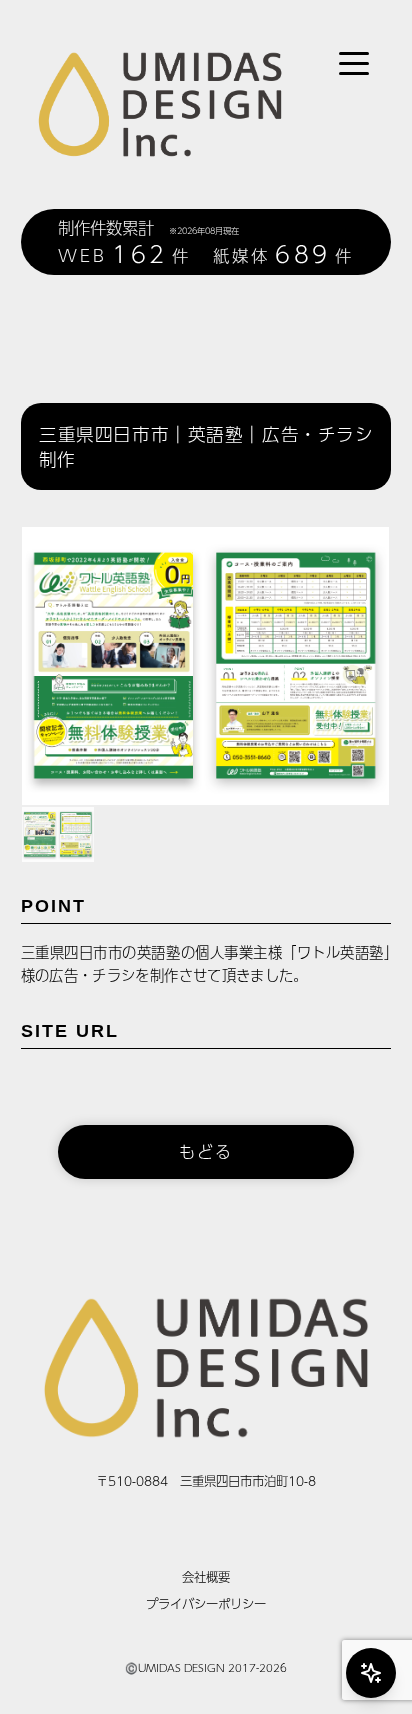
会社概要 (206, 1576)
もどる (206, 1151)
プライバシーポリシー (206, 1603)
